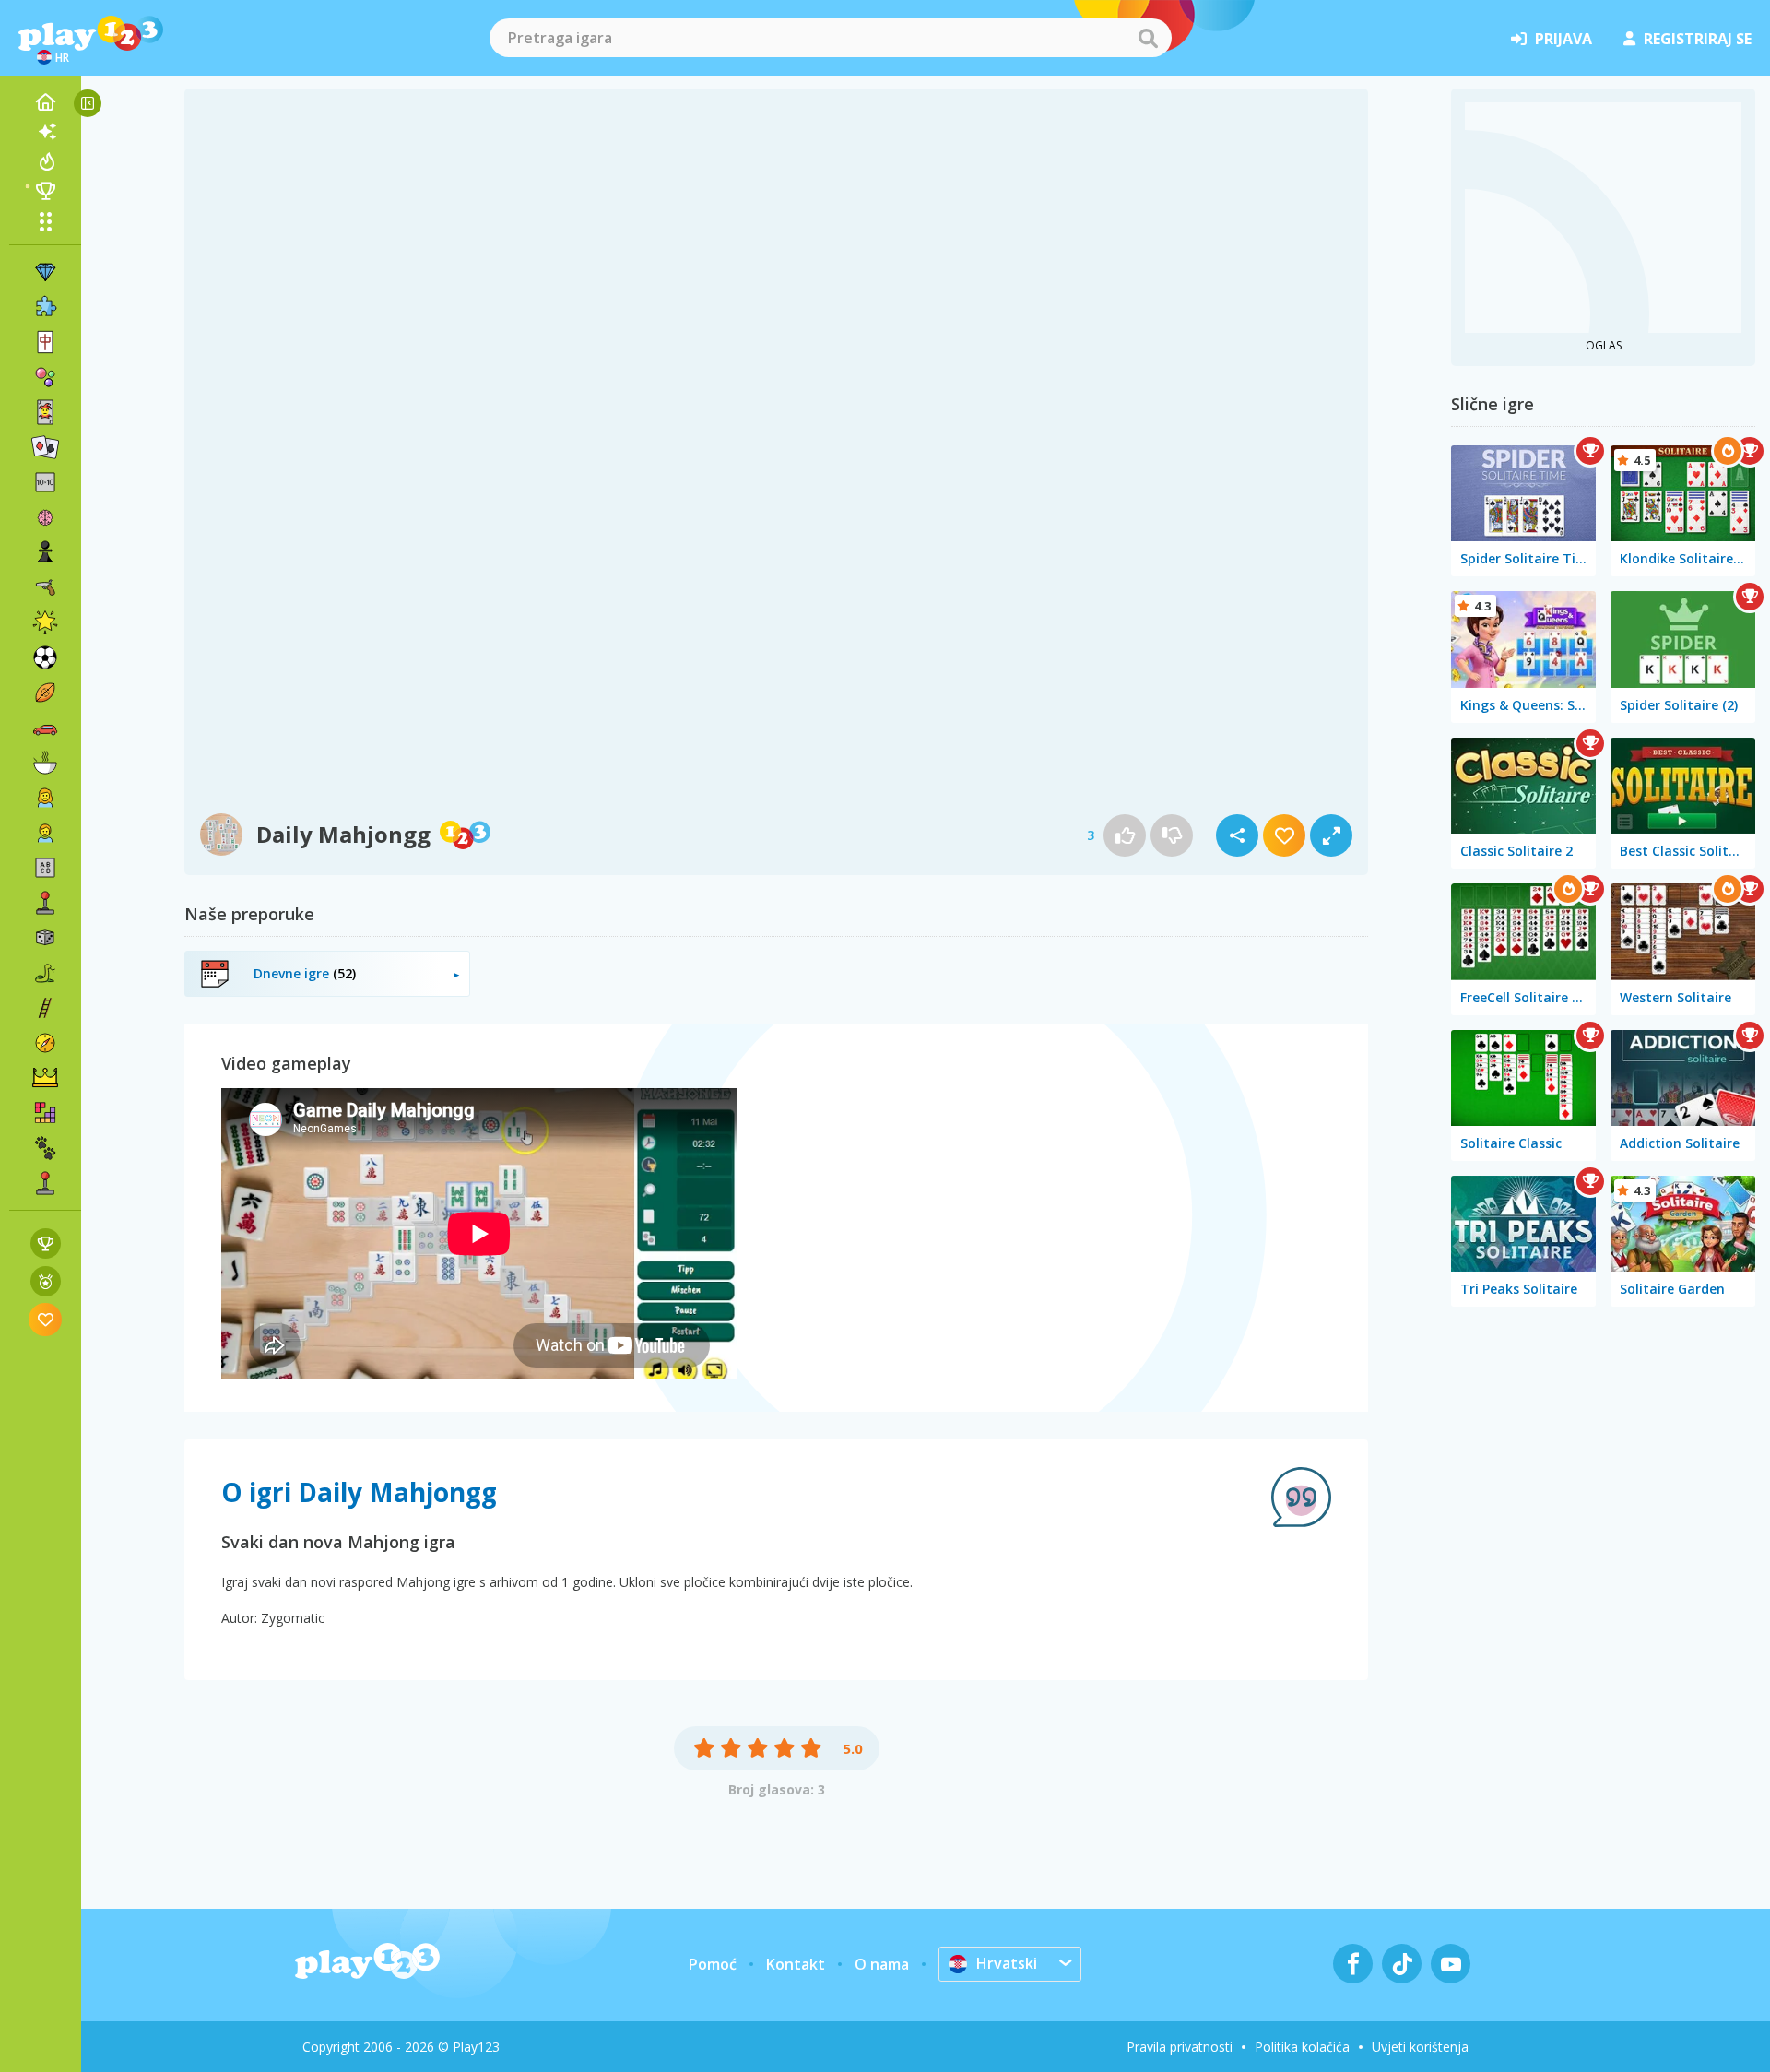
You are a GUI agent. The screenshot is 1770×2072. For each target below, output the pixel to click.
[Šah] (45, 552)
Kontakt (796, 1964)
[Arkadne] (45, 903)
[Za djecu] (45, 833)
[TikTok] (1402, 1964)
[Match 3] (45, 272)
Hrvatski (1007, 1963)
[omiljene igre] (46, 1319)
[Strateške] (45, 1078)
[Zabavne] (45, 622)
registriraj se (1698, 39)
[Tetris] (45, 1113)
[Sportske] (45, 693)
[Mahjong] (45, 342)
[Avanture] (45, 1043)
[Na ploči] (45, 938)
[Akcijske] (45, 587)
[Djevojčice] (45, 798)
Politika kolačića (1302, 2047)
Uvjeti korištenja (1420, 2047)
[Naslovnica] (45, 102)
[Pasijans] (45, 447)
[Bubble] (45, 377)
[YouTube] (1451, 1964)
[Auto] (45, 728)
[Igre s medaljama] (46, 1281)
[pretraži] (1148, 38)
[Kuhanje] (45, 763)
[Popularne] (45, 161)
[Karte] (45, 412)
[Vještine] (45, 1008)
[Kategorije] (45, 221)
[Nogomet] (45, 657)
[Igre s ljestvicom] (46, 1243)
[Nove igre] (45, 132)
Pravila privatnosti (1180, 2047)
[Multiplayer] (45, 1183)
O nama (882, 1964)
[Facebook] (1353, 1964)
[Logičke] (45, 517)
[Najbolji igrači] (45, 191)
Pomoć (713, 1964)
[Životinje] (45, 1148)
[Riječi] (45, 868)
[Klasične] (45, 973)
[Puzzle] (45, 307)
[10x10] (45, 482)
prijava (1563, 39)
